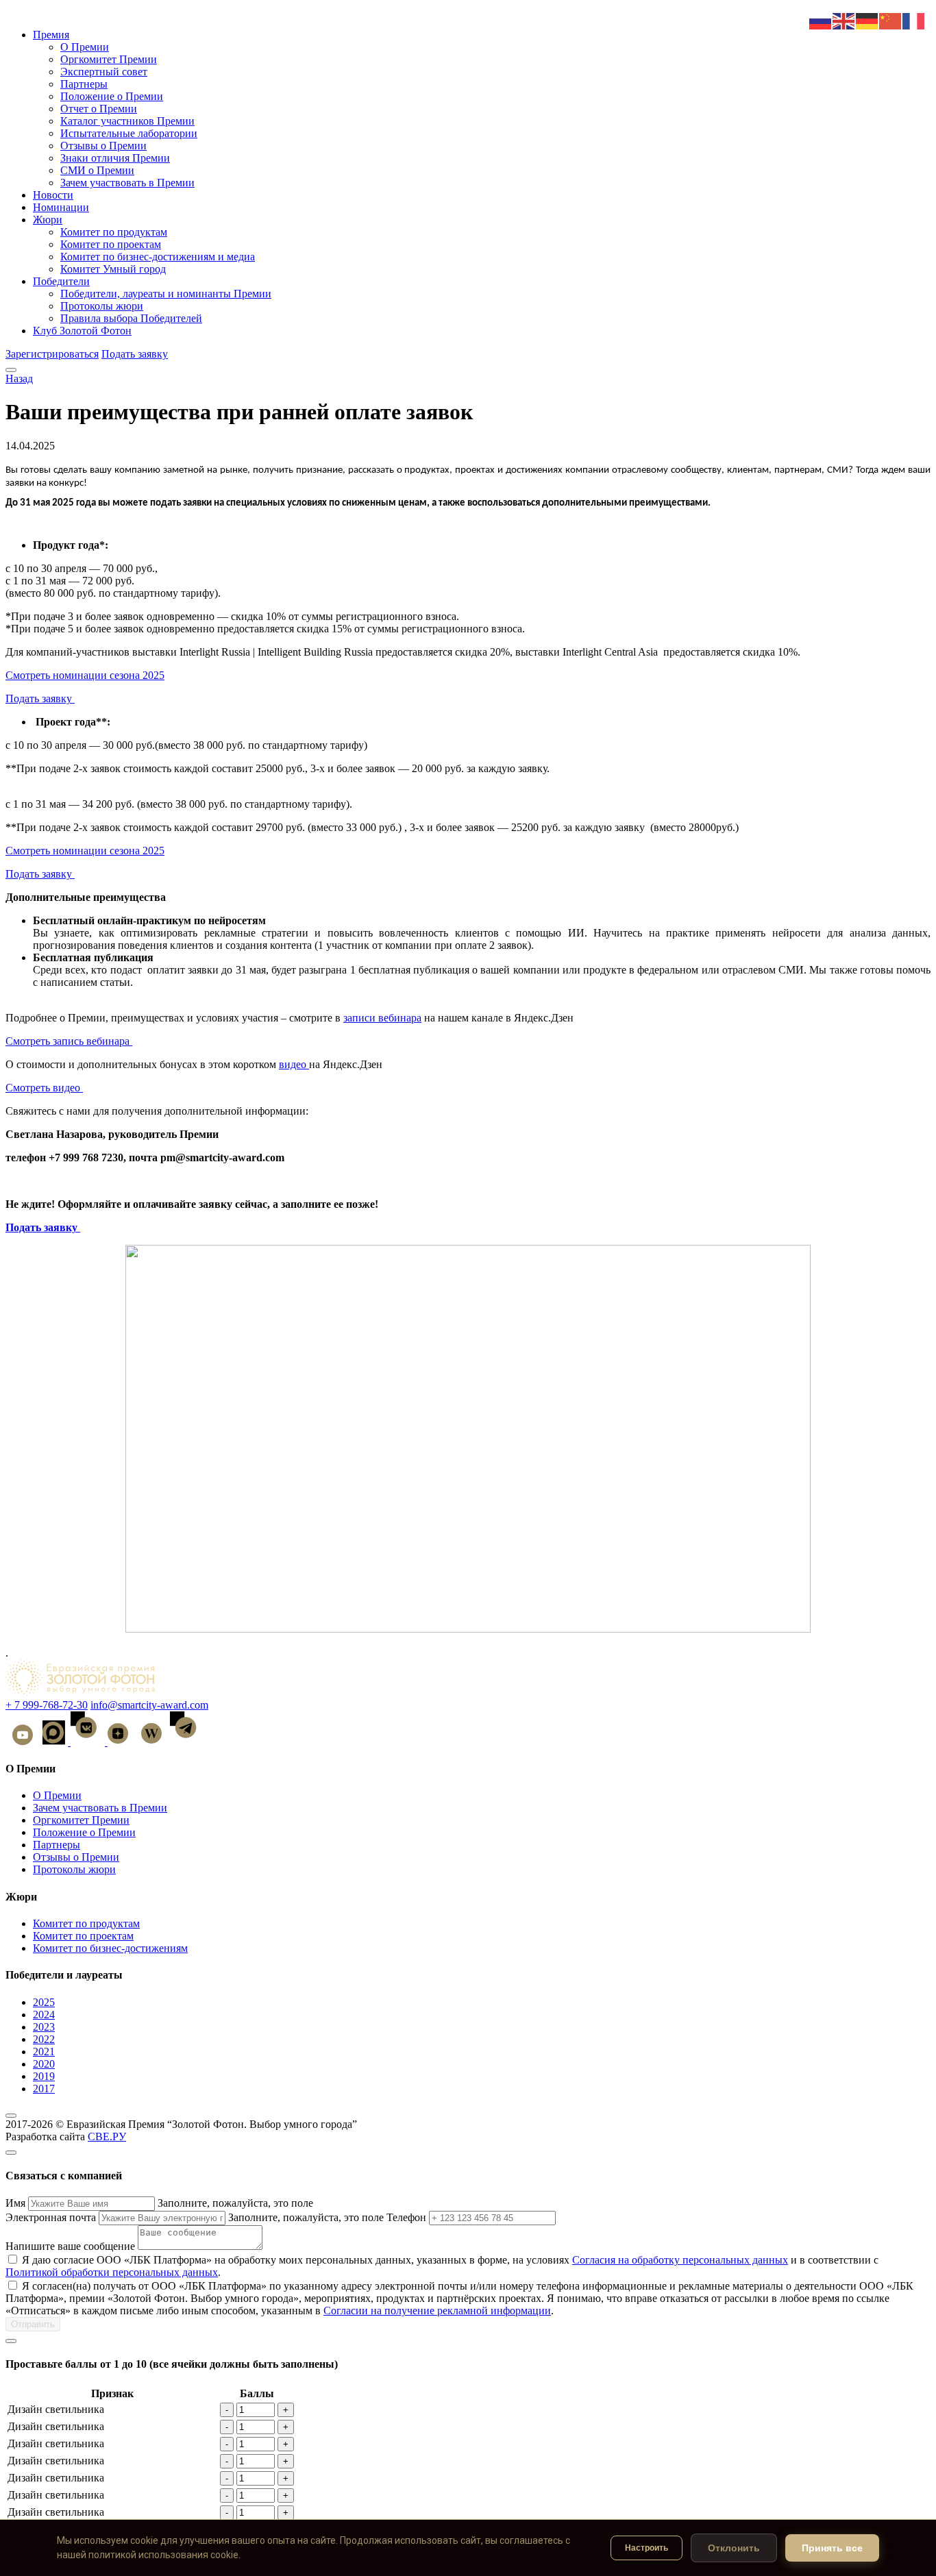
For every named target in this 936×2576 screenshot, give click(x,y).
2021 (44, 2052)
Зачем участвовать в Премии (127, 183)
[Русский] (821, 20)
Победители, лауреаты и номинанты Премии (166, 294)
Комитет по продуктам (114, 232)
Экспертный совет (104, 72)
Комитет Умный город (113, 269)
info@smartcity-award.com (149, 1705)
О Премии (85, 47)
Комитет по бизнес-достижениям (110, 1948)
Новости (53, 195)
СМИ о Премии (97, 170)
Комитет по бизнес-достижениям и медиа (158, 257)
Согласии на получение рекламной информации (437, 2311)
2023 (44, 2027)
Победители (61, 281)
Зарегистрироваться (52, 354)
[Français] (914, 20)
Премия (51, 35)
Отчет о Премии (99, 109)
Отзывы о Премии (103, 146)
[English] (844, 20)
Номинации (61, 207)
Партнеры (84, 84)
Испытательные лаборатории (129, 133)
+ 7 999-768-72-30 (47, 1705)
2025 (44, 2002)
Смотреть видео (44, 1088)
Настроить (646, 2548)
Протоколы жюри (102, 306)
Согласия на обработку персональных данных (680, 2260)
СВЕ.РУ (107, 2137)
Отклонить (734, 2548)
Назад (19, 379)
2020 (44, 2064)
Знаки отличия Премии (115, 158)
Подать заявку (135, 354)
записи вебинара (382, 1018)
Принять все (832, 2548)
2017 (44, 2089)
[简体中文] (891, 20)
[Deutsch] (867, 20)
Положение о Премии (112, 96)
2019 (44, 2076)
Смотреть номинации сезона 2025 (85, 675)
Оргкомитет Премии (109, 59)
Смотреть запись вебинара (69, 1041)
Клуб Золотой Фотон (82, 331)
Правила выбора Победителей (131, 318)
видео (294, 1064)
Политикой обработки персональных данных (112, 2272)
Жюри (48, 220)
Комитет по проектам (111, 244)
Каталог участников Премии (127, 121)
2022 (44, 2039)
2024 (44, 2015)
